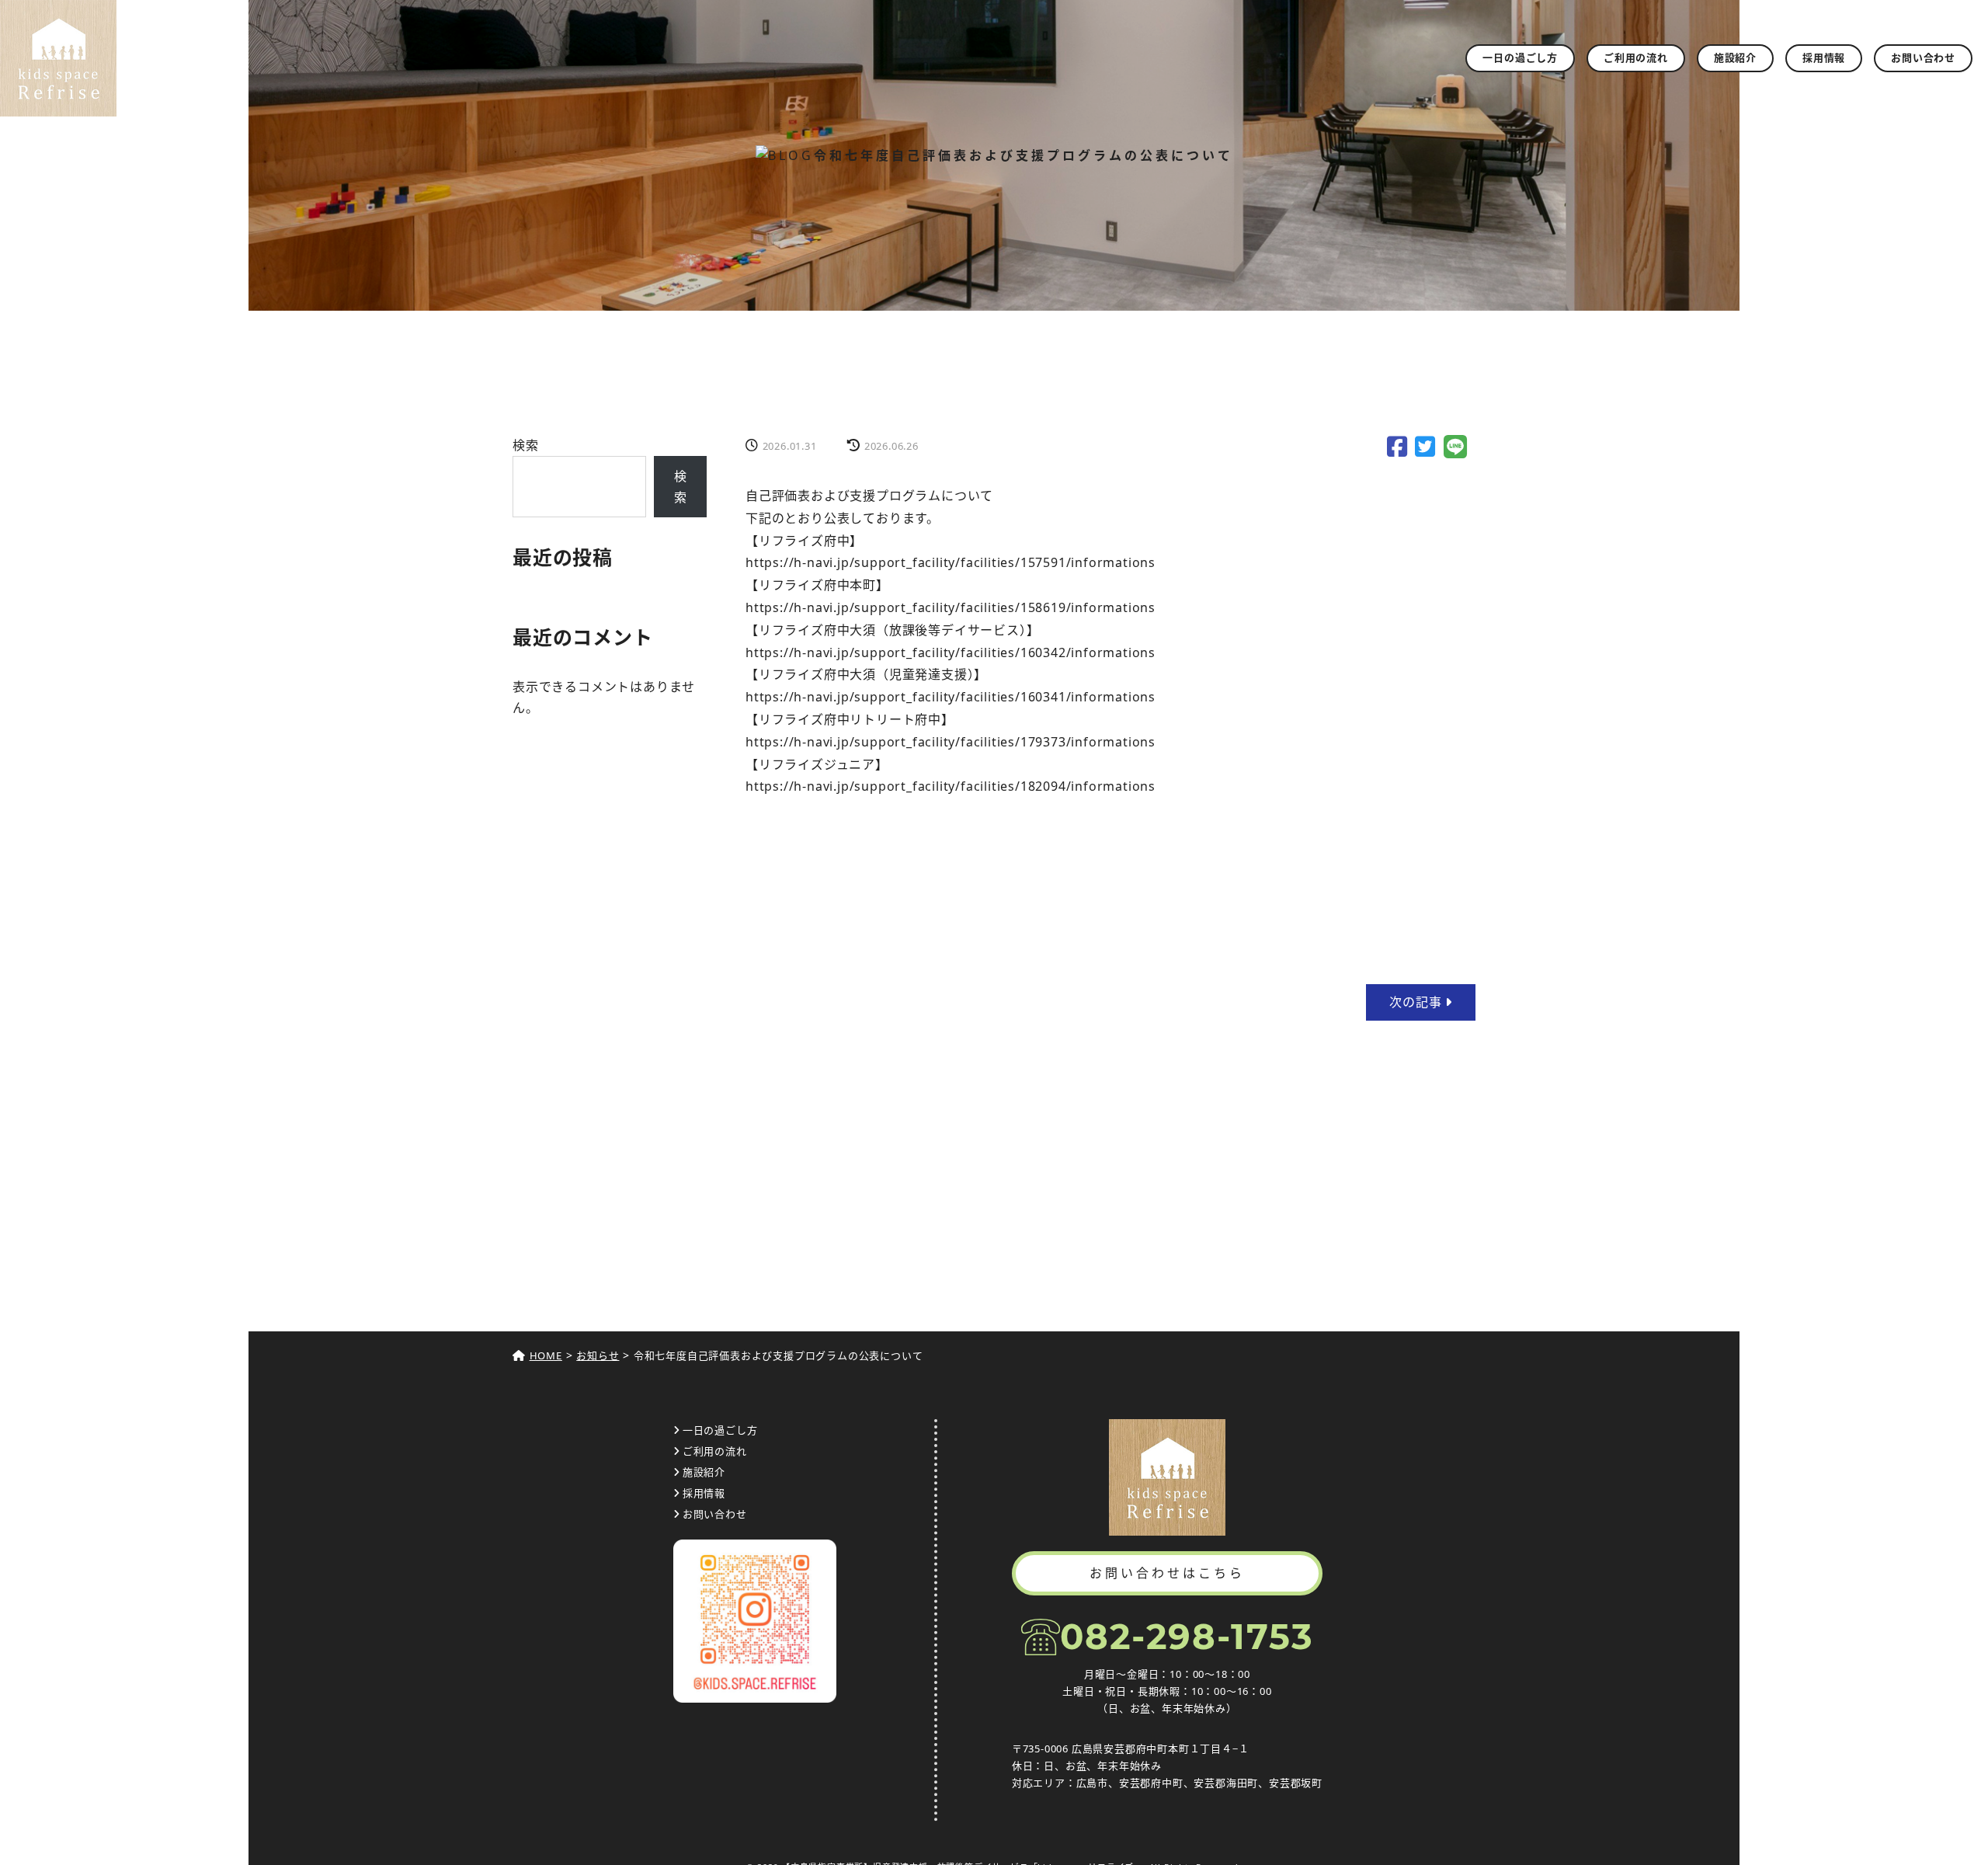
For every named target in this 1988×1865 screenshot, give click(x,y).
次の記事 (1417, 1002)
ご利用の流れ (1636, 57)
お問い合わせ (1923, 57)
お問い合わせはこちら (1167, 1573)
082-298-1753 (1187, 1636)
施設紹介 (1735, 57)
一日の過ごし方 (1520, 57)
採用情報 (1824, 57)
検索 (526, 445)
